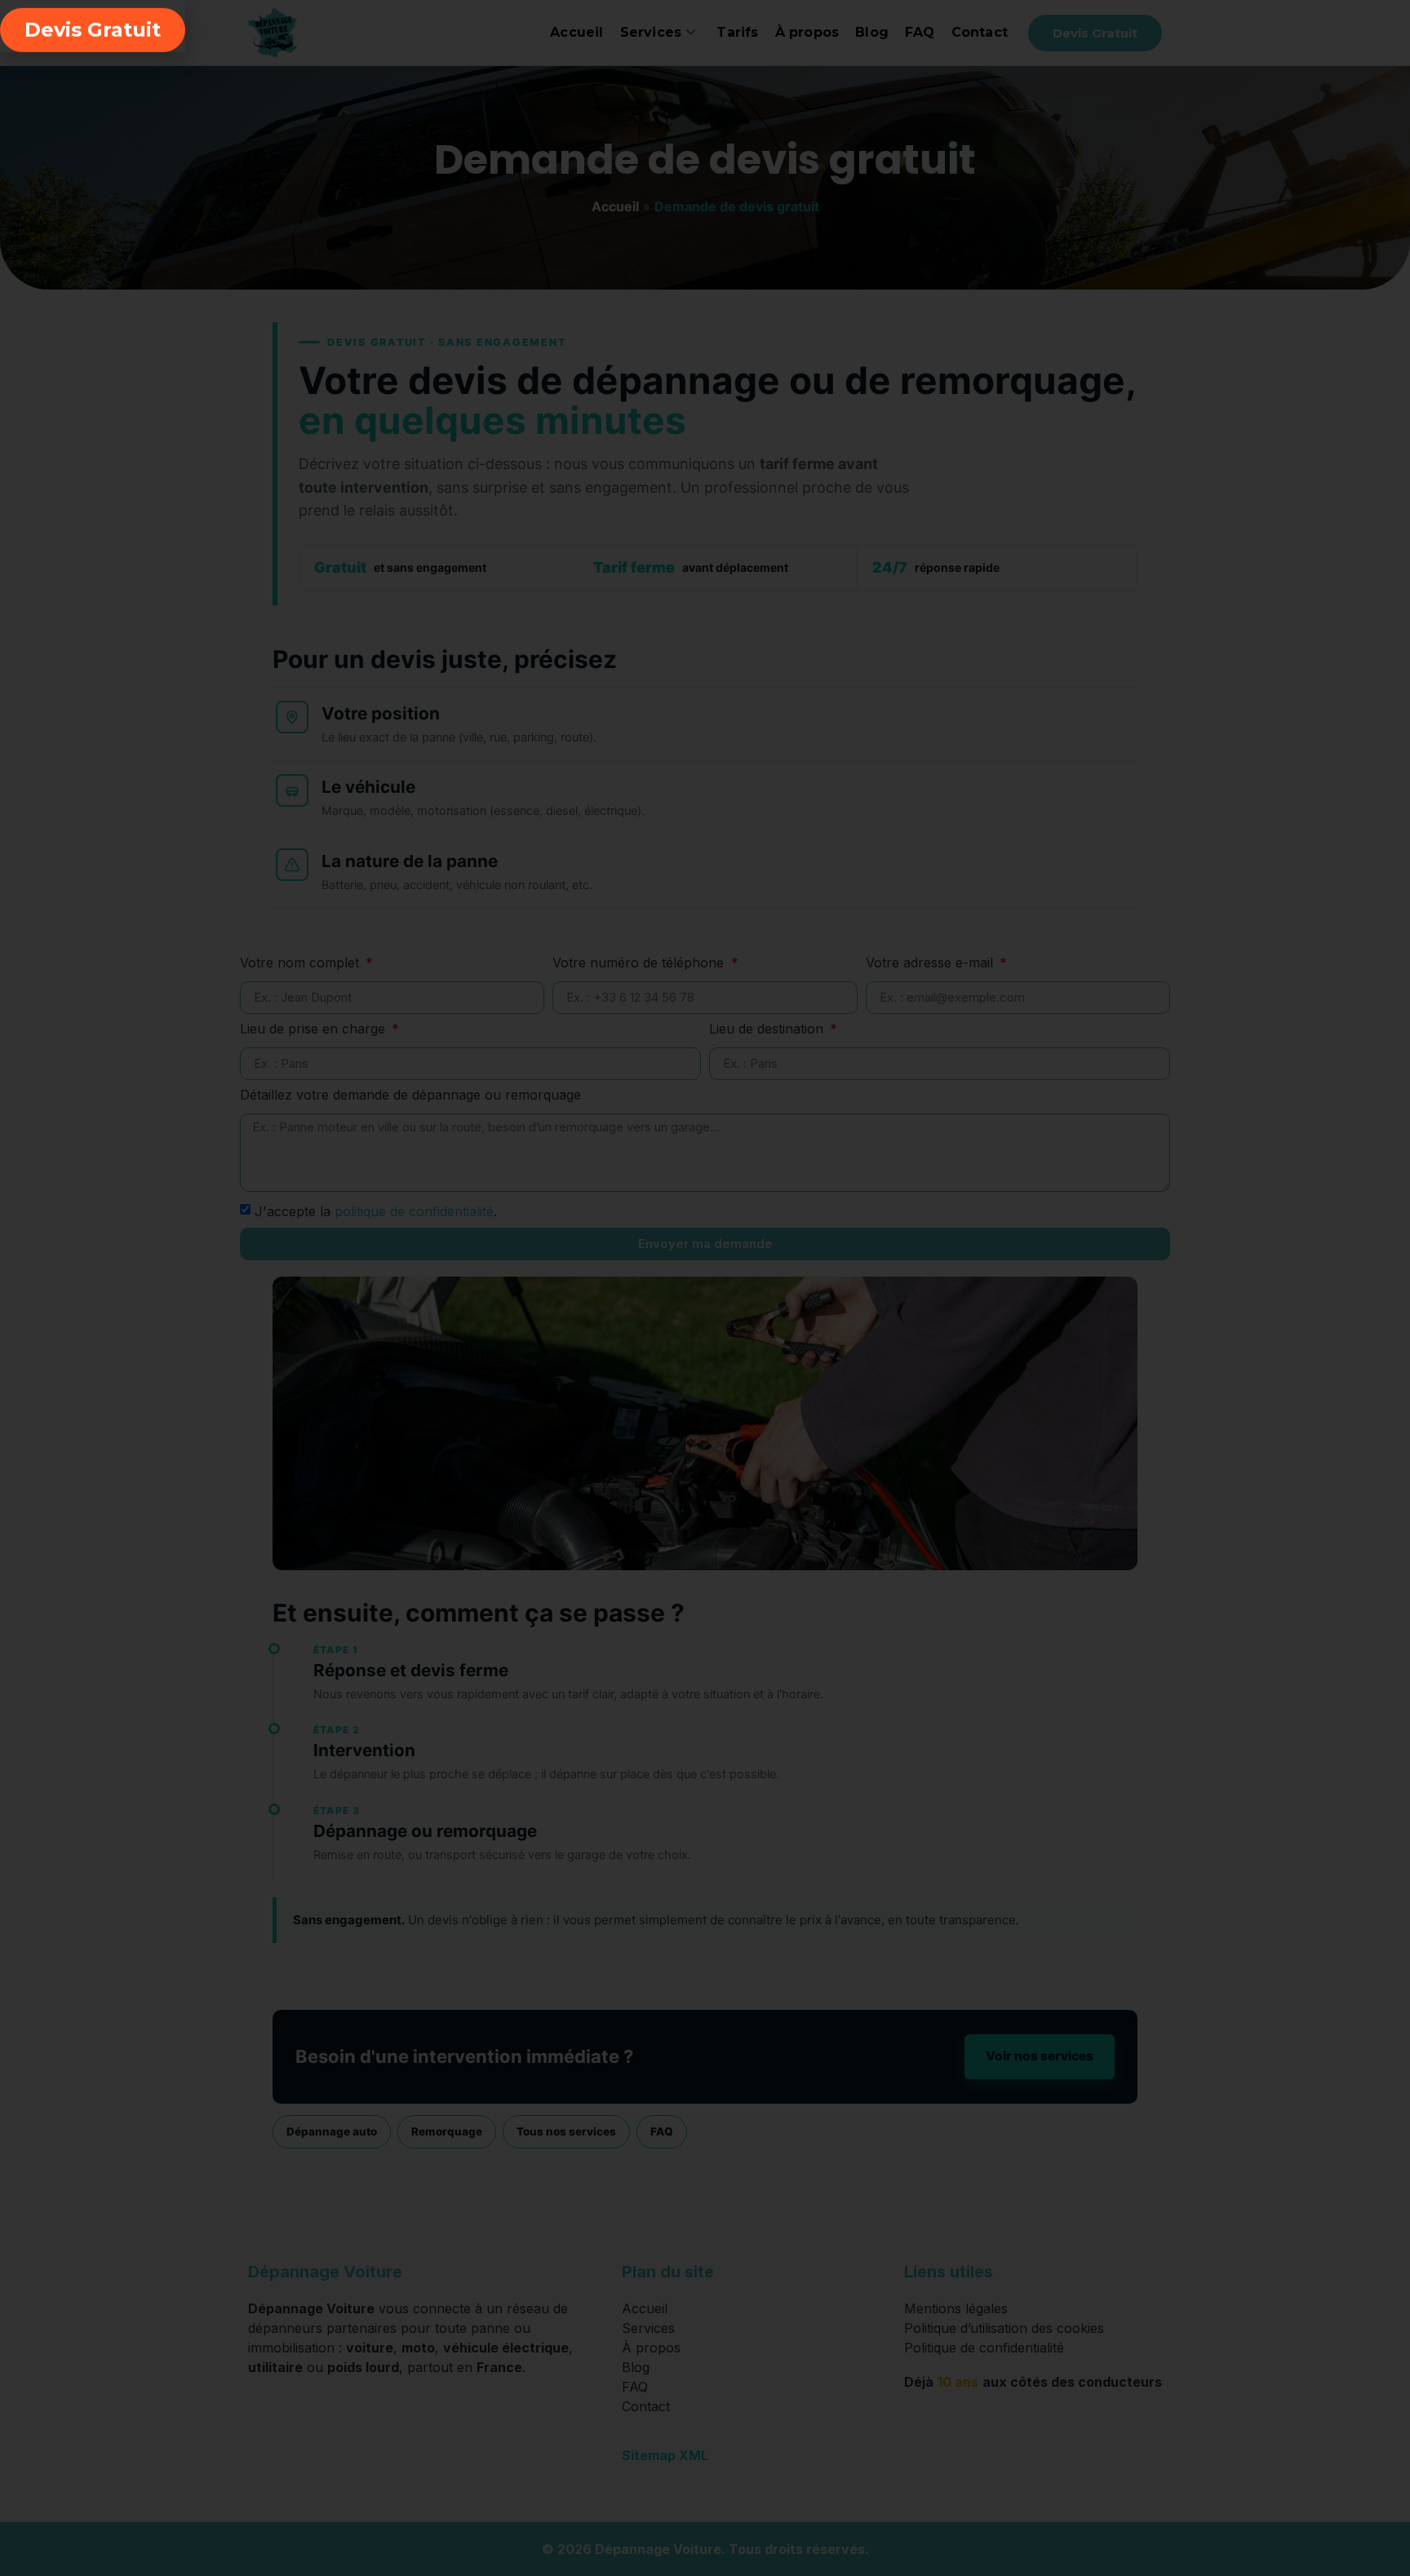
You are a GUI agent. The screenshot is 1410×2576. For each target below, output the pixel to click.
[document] (705, 1288)
